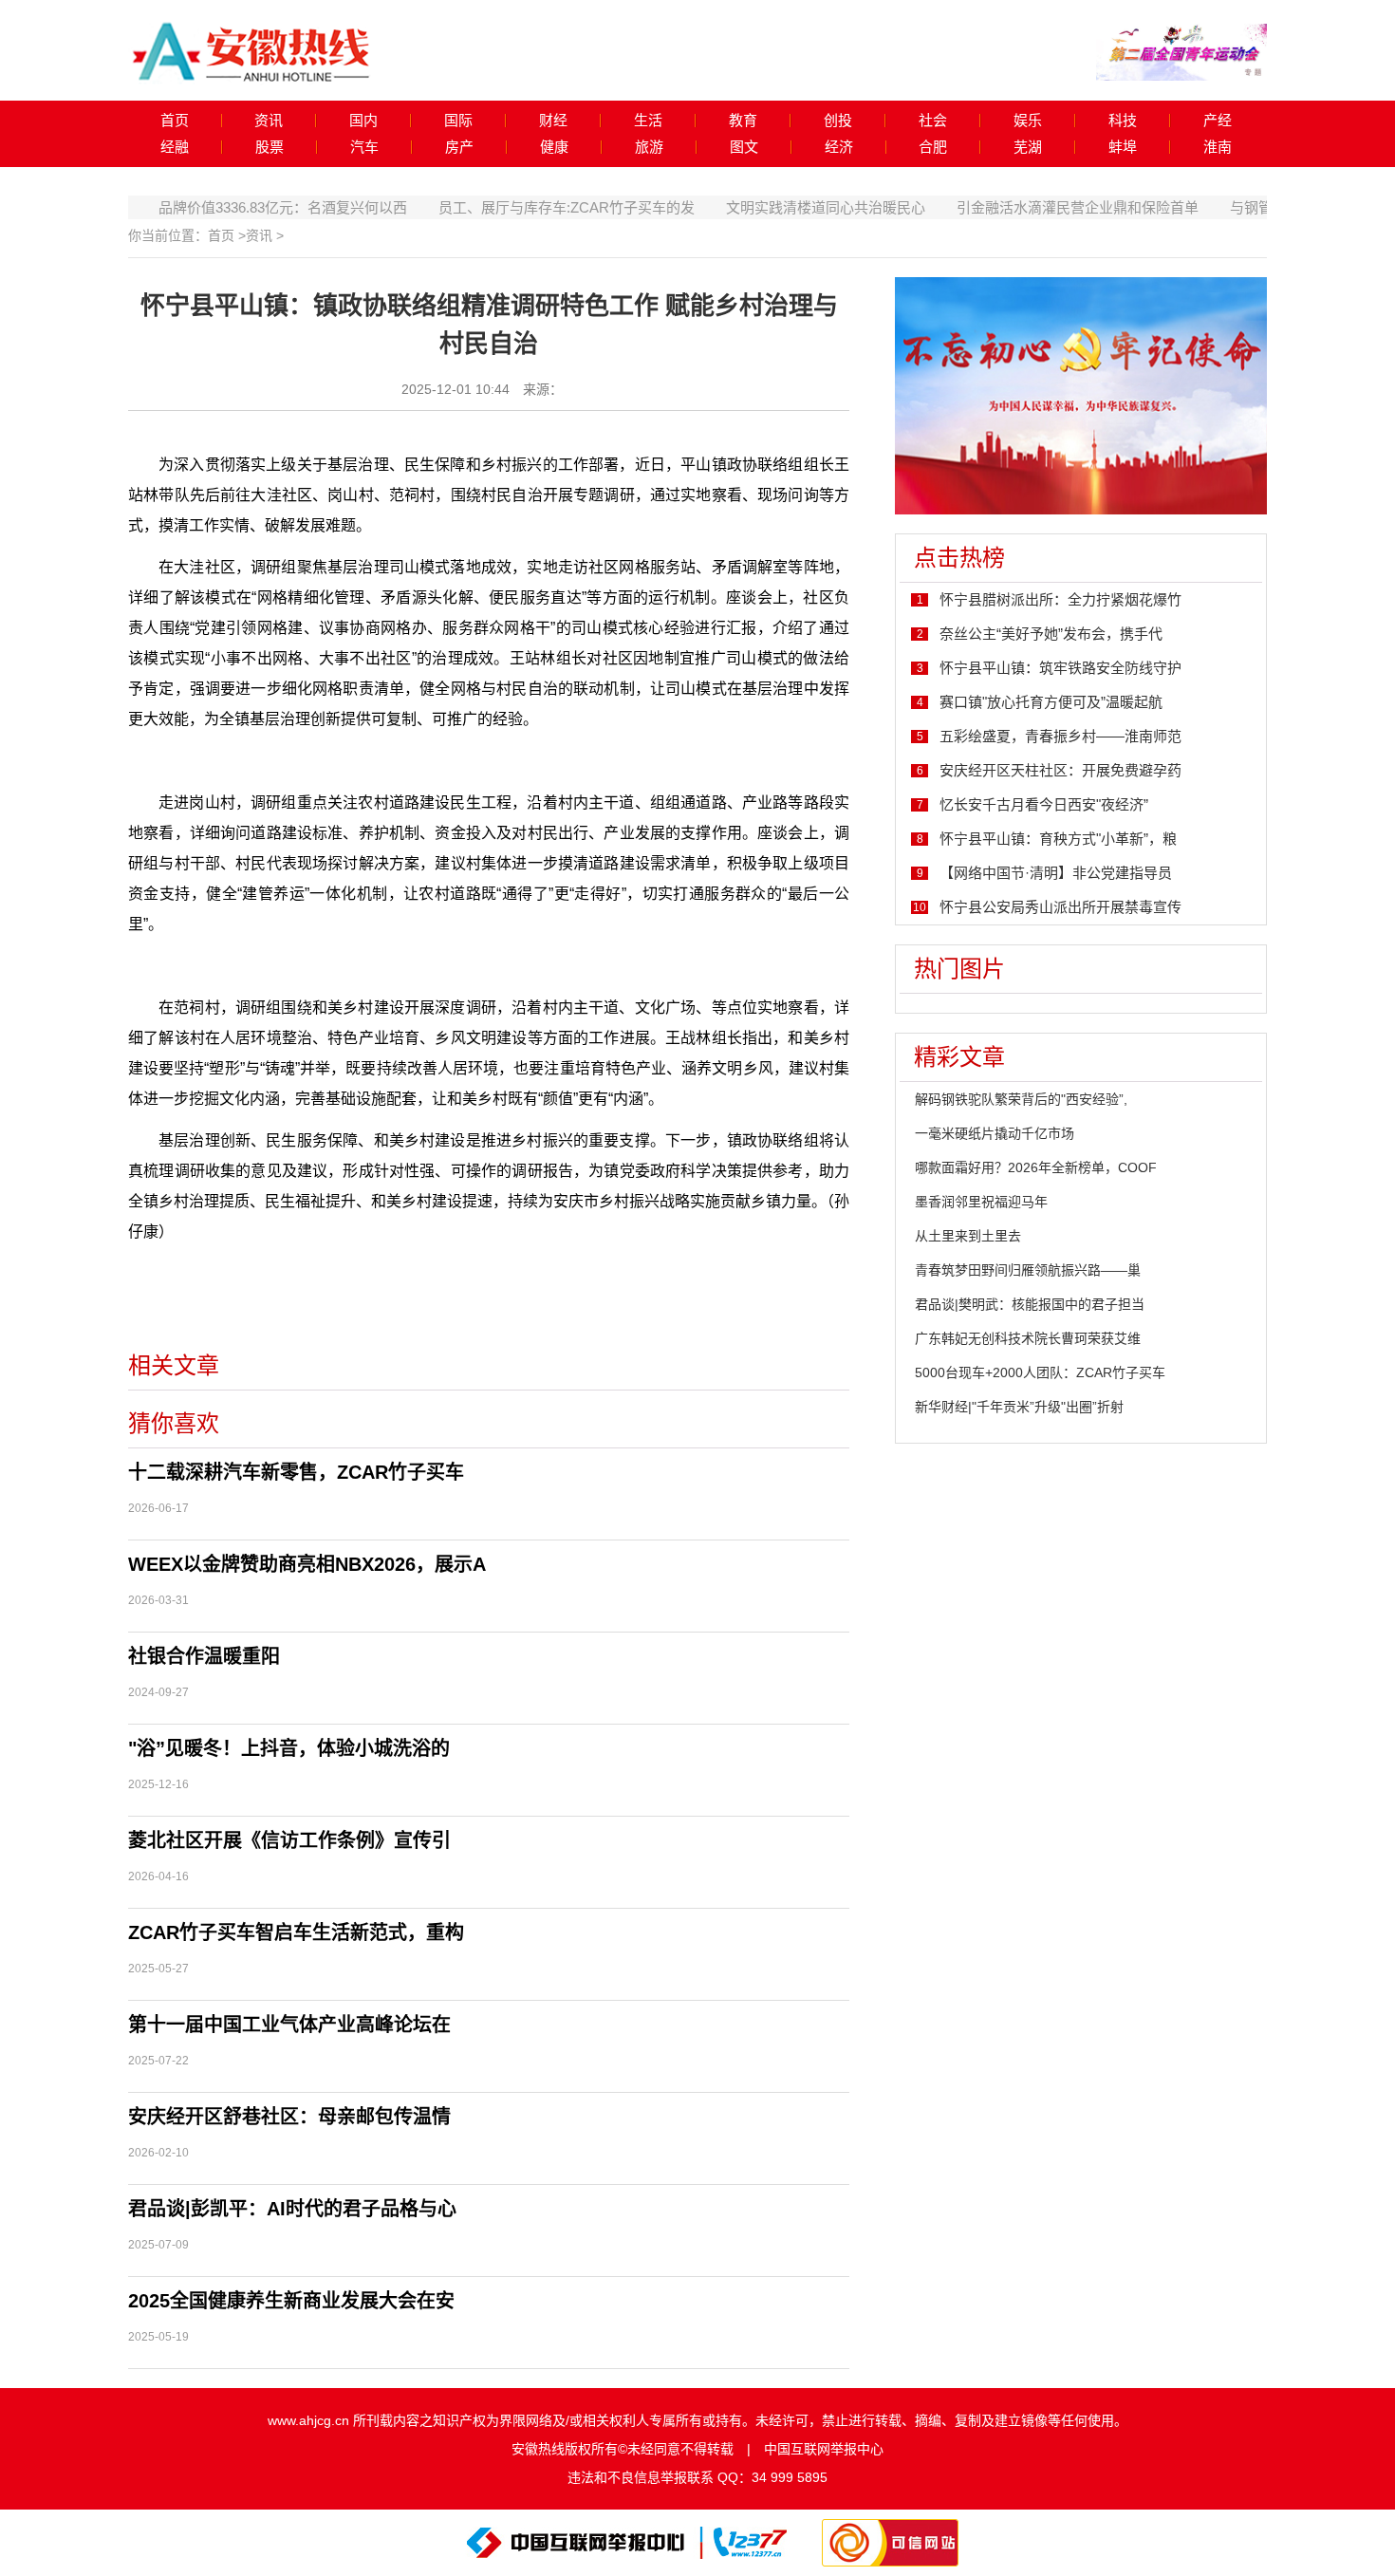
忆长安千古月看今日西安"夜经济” (1044, 804)
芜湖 (1028, 147)
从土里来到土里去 (968, 1236)
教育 (743, 121)
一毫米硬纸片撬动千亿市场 (995, 1133)
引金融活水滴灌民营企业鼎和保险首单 (1037, 207)
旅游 (649, 147)
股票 (270, 147)
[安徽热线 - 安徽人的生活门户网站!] (251, 49)
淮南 (1218, 147)
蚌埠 (1123, 147)
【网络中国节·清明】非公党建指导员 (1056, 873)
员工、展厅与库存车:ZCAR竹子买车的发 (526, 207)
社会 (933, 121)
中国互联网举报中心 (824, 2449)
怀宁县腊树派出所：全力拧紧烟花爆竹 (1060, 599)
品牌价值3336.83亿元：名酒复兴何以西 (242, 207)
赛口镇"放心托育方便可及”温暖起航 (1051, 702)
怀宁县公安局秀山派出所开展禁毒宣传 (1060, 907)
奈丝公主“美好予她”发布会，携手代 (1051, 634)
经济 (839, 147)
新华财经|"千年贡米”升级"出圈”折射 (1019, 1407)
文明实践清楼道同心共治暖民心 (785, 207)
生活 (648, 121)
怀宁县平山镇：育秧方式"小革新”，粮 (1058, 839)
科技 (1123, 121)
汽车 (364, 147)
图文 (744, 147)
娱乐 (1028, 121)
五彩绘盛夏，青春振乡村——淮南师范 (1060, 736)
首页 (175, 121)
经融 (175, 147)
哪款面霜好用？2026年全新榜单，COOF (1036, 1167)
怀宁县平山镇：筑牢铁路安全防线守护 (1060, 668)
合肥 (933, 147)
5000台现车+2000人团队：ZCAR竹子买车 (1040, 1372)
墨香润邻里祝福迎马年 (981, 1202)
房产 (459, 147)
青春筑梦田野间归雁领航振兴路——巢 (1028, 1270)
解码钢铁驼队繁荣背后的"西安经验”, (1021, 1099)
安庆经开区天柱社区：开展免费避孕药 (1060, 770)
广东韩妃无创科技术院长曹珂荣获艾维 (1028, 1338)
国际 (458, 121)
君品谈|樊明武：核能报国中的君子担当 (1030, 1304)
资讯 (269, 121)
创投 (838, 121)
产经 (1218, 121)
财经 (553, 121)
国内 (363, 121)
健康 (554, 147)
